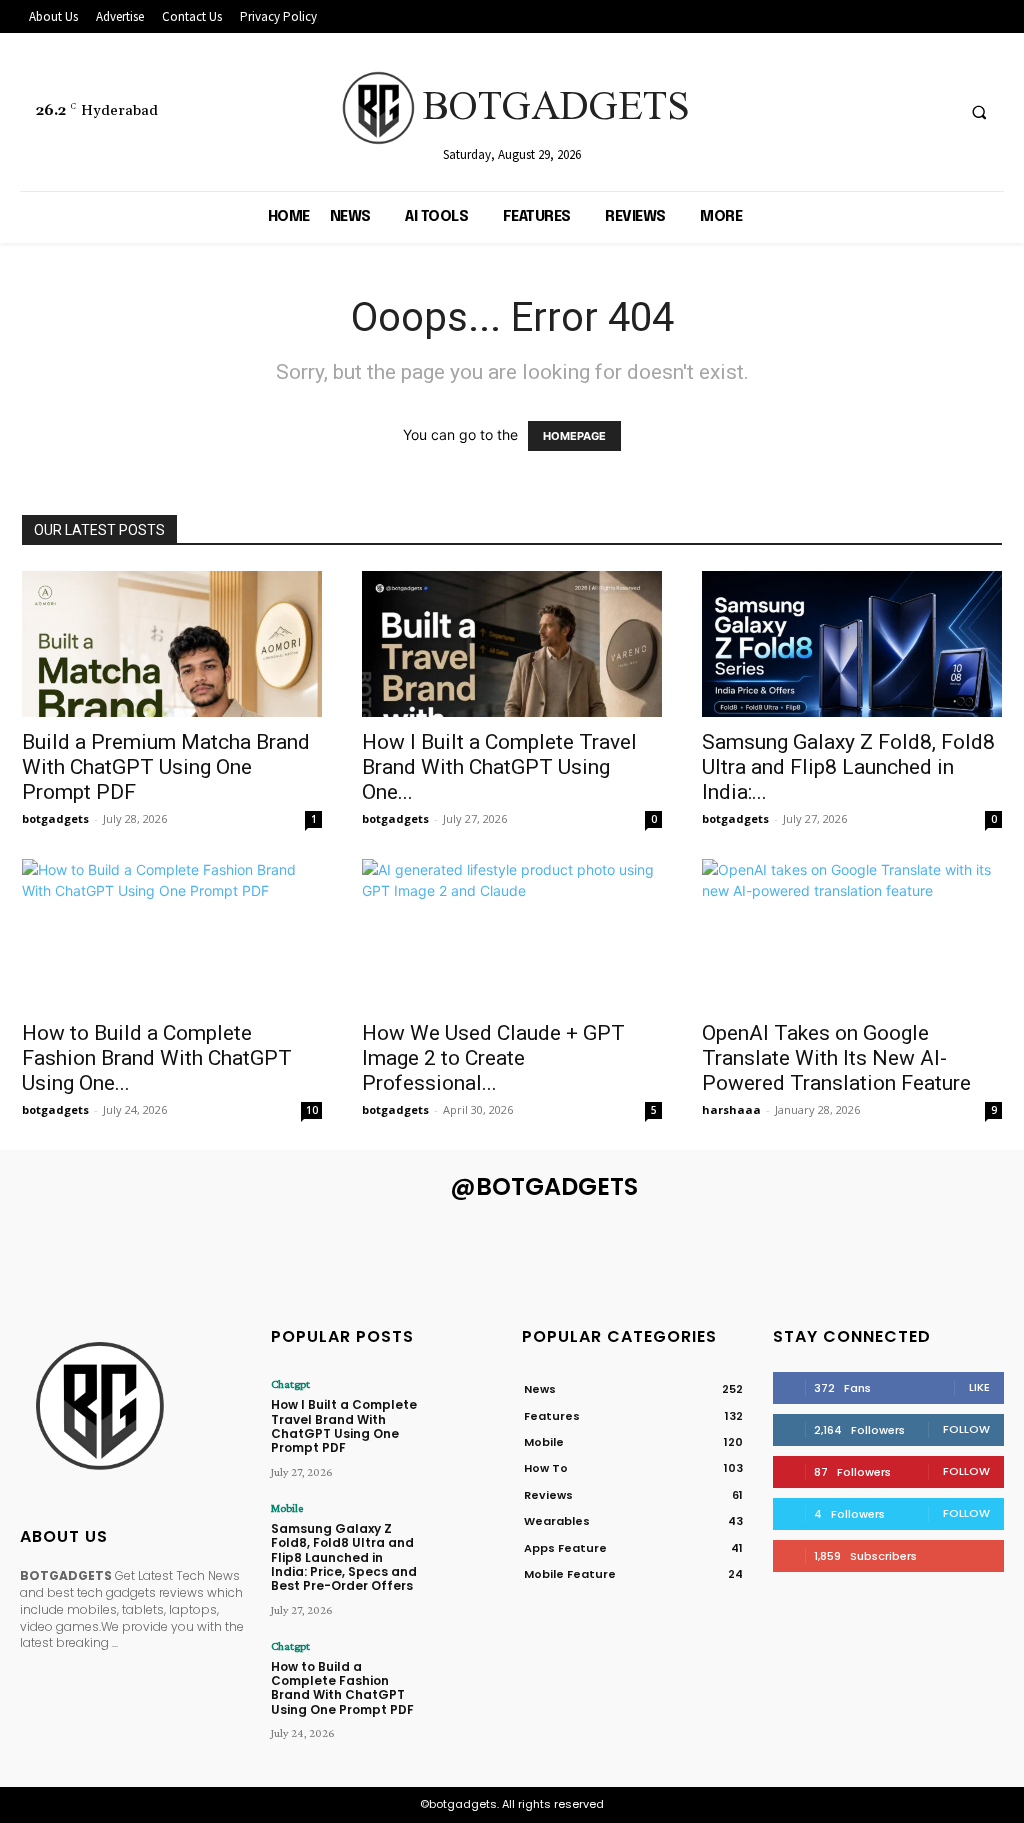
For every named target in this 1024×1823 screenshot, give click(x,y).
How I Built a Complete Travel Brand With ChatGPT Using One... (499, 767)
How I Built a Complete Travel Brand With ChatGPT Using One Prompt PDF (344, 1426)
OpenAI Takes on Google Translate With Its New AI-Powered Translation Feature (836, 1058)
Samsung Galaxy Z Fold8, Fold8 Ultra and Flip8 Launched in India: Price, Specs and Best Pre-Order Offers (344, 1557)
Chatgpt (290, 1384)
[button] (979, 113)
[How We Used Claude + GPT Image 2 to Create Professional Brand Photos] (512, 933)
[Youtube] (935, 112)
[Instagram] (861, 112)
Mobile (287, 1508)
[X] (898, 112)
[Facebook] (824, 112)
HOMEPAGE (574, 436)
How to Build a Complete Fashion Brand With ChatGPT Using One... (157, 1058)
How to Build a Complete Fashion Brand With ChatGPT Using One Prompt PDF (342, 1688)
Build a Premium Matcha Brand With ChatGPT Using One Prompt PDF (166, 767)
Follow (966, 1429)
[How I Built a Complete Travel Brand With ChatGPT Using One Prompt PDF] (512, 644)
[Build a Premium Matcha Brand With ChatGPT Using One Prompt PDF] (172, 644)
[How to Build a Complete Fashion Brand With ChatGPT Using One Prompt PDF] (172, 933)
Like (979, 1387)
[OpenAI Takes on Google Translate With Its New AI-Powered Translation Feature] (852, 933)
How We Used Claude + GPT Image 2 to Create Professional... (493, 1058)
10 (312, 1110)
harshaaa (731, 1109)
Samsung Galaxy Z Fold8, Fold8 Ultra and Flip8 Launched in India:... (848, 767)
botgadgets (55, 818)
